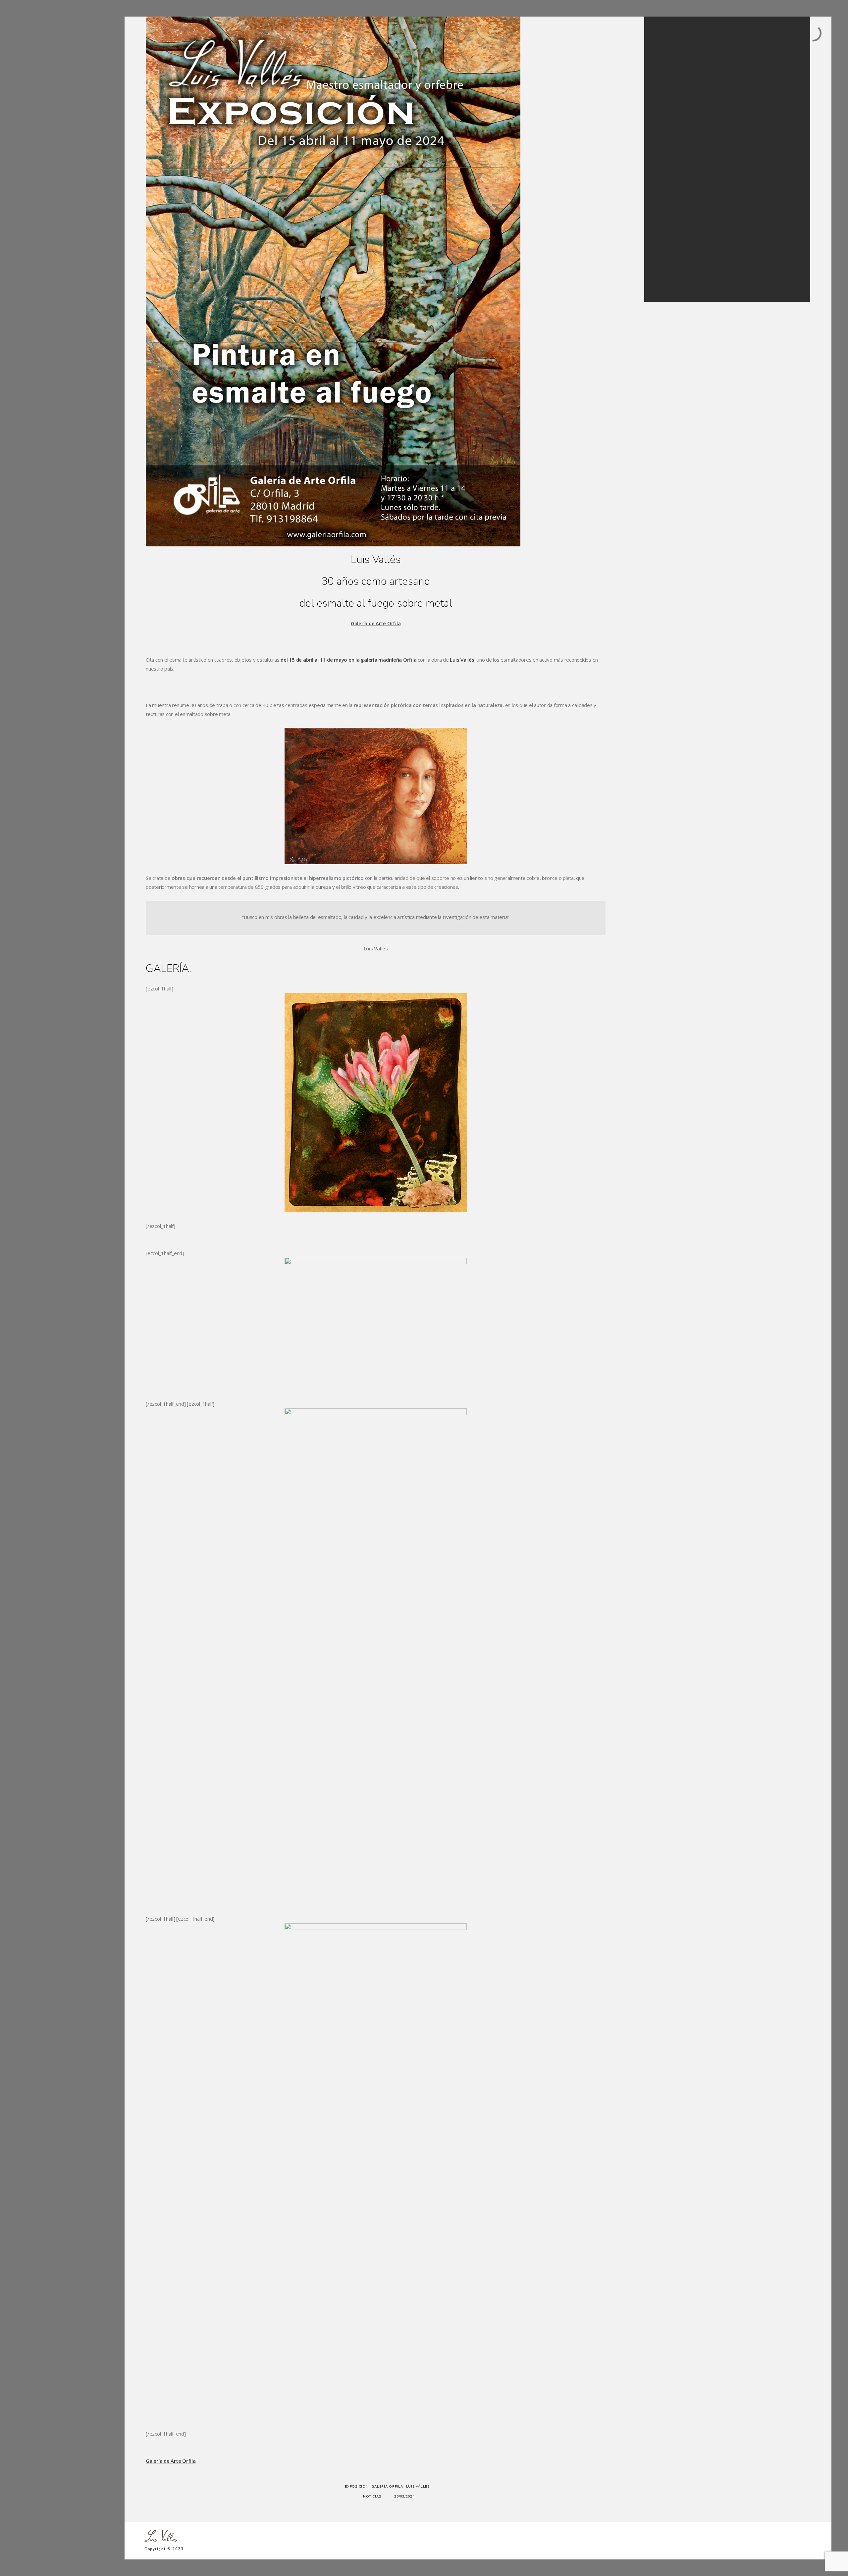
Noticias (37, 125)
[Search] (788, 36)
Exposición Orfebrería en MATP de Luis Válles (700, 73)
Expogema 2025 (673, 81)
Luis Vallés (462, 660)
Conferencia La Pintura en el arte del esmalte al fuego (708, 105)
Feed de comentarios (678, 273)
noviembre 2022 (673, 185)
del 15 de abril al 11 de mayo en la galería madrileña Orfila (349, 660)
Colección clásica (48, 67)
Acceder (665, 257)
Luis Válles (418, 2487)
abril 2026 (667, 137)
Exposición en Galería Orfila (684, 97)
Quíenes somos (46, 113)
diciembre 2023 (672, 169)
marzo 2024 (669, 161)
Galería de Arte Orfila (376, 623)
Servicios (38, 55)
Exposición (357, 2487)
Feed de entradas (674, 265)
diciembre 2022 (672, 177)
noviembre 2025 (673, 145)
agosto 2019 (669, 193)
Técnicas (38, 90)
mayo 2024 (668, 153)
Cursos (36, 101)
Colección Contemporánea (58, 78)
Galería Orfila (387, 2487)
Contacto (38, 136)
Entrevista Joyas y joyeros (681, 89)
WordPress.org (672, 281)
